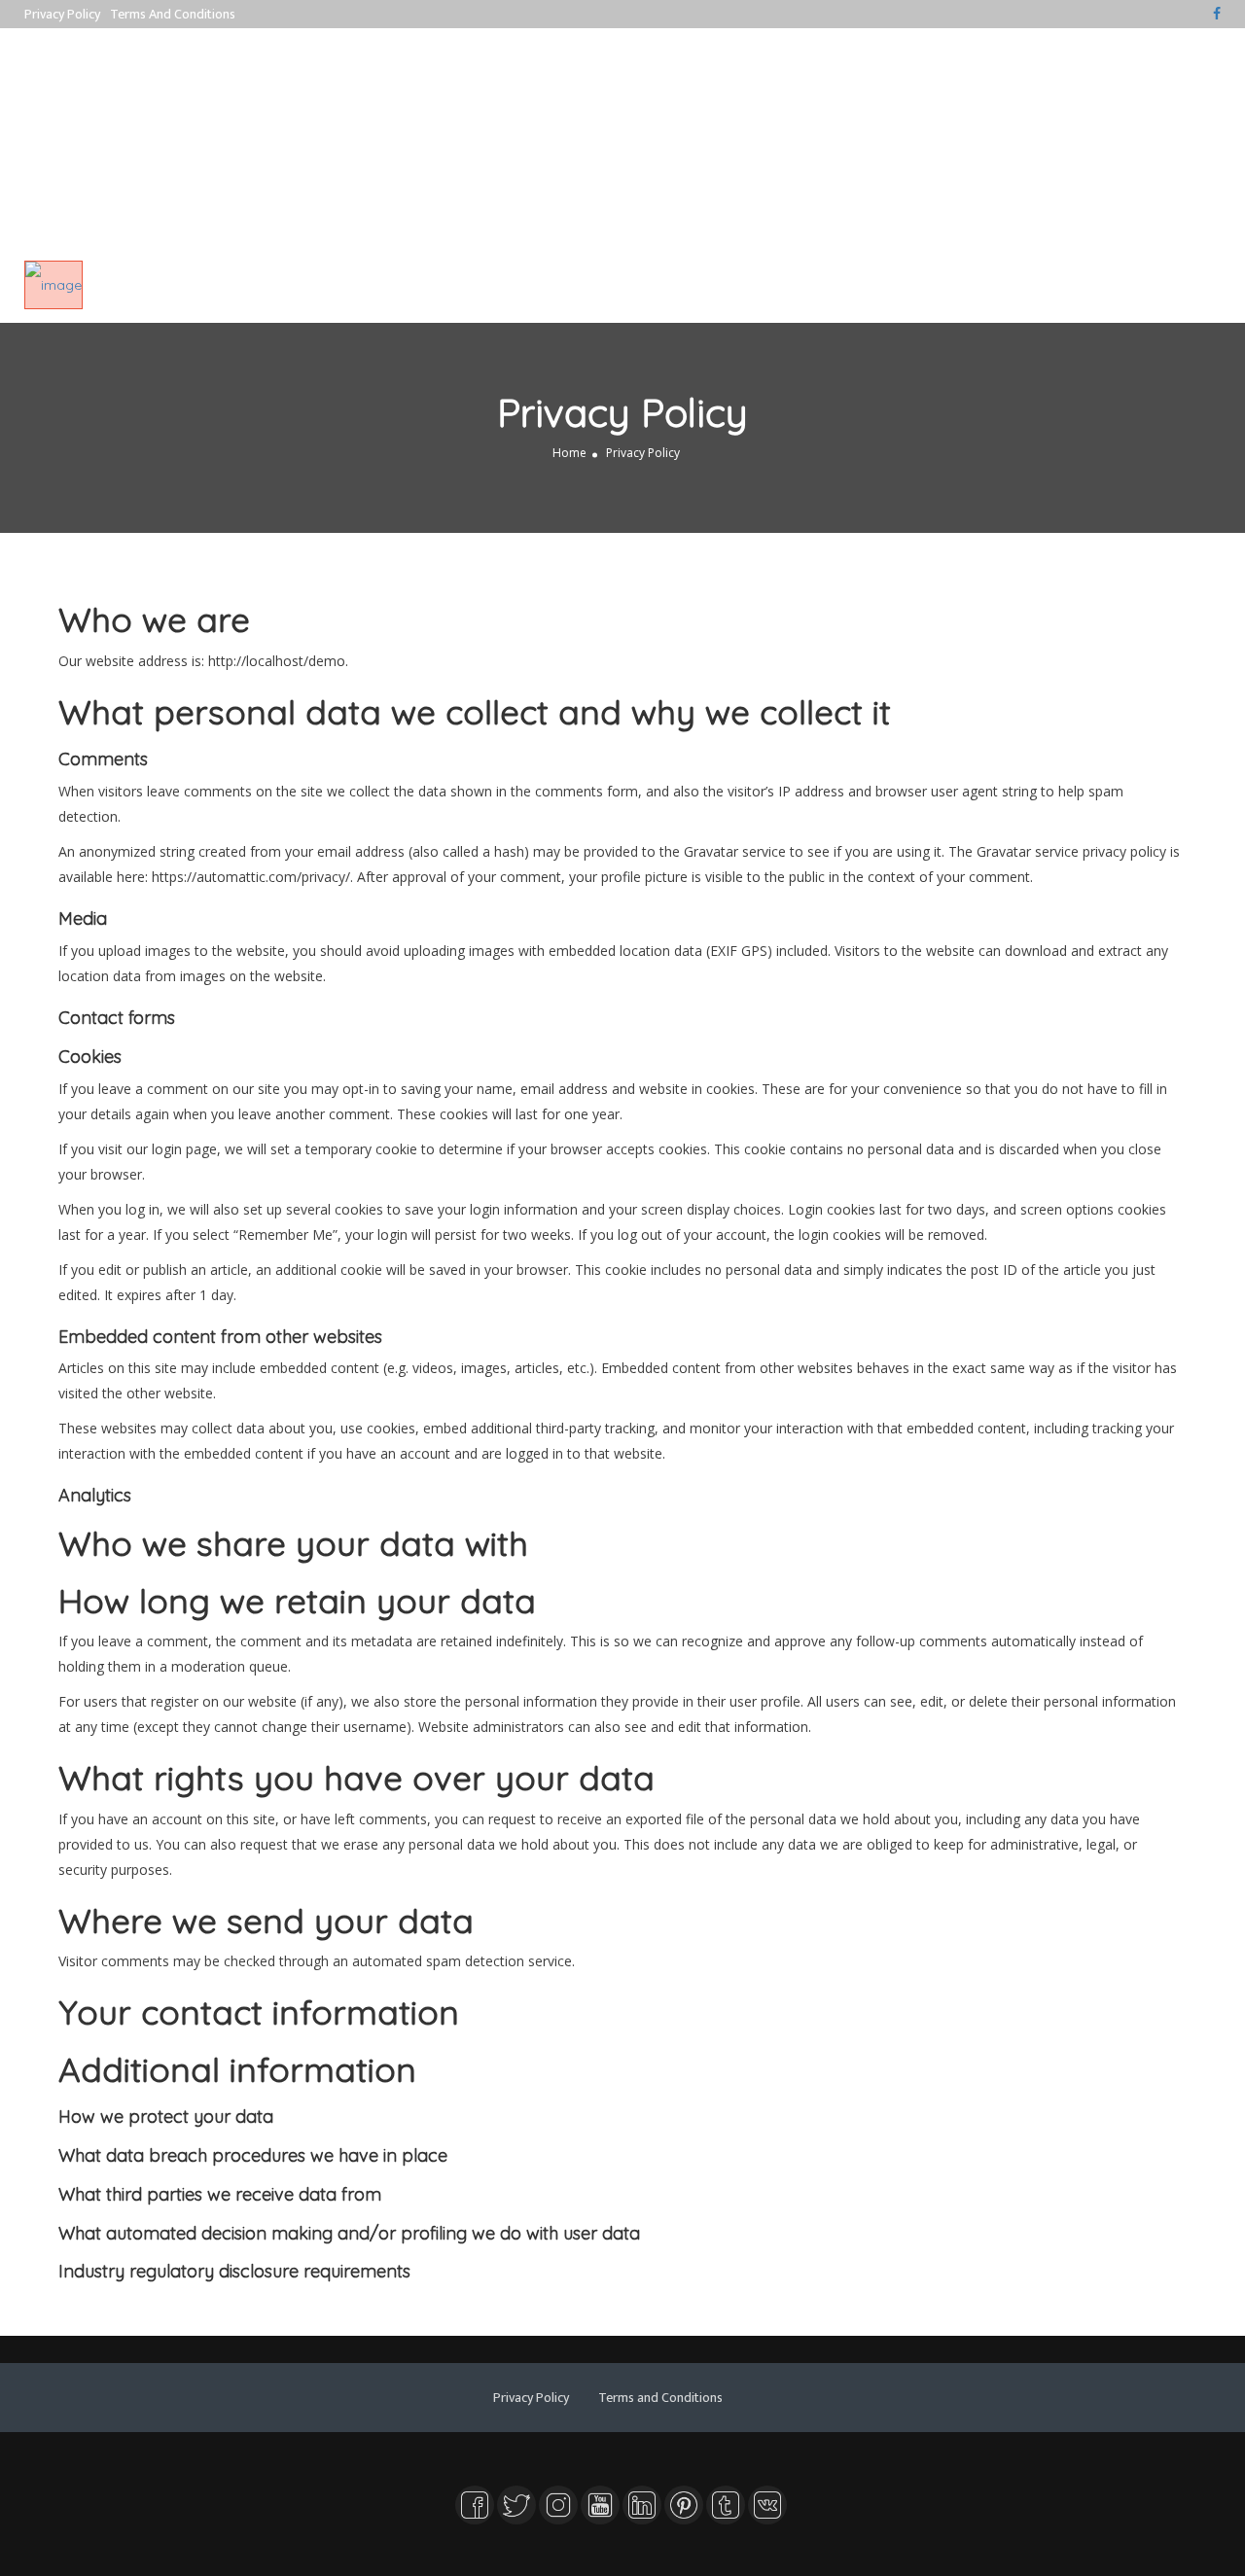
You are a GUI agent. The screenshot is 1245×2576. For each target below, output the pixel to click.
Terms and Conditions (173, 14)
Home (569, 453)
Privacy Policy (62, 14)
